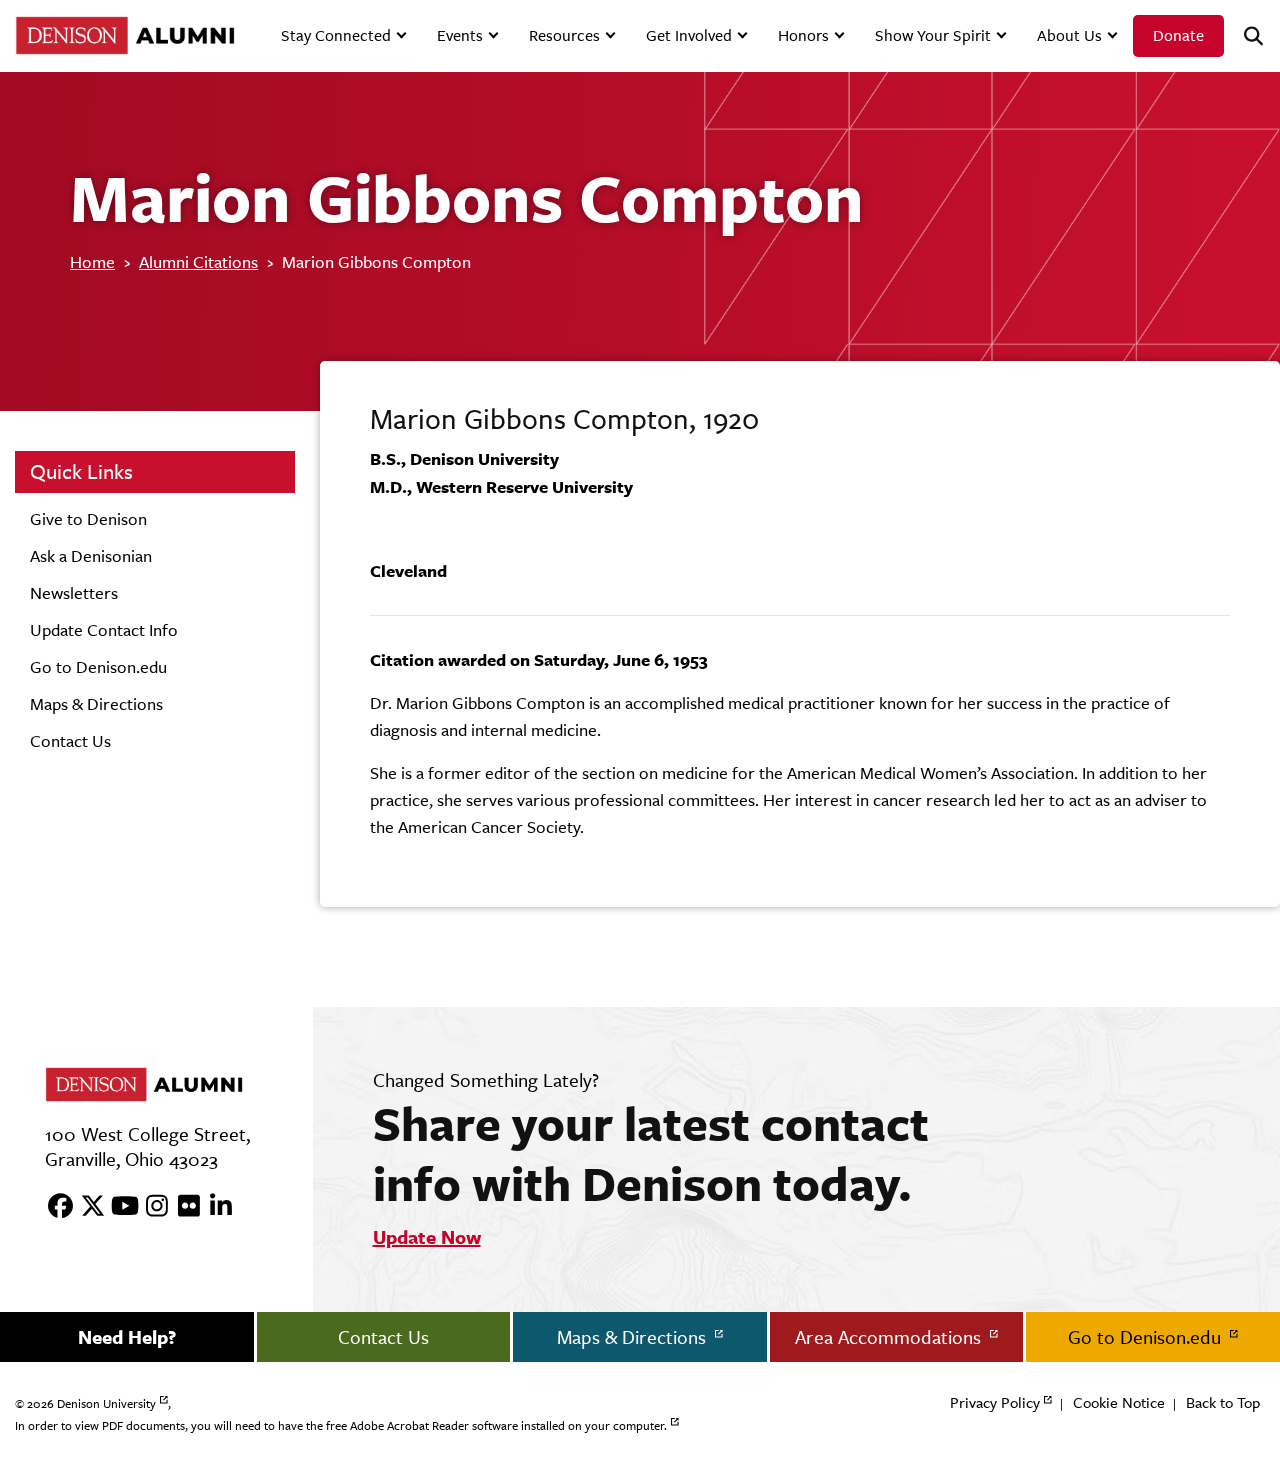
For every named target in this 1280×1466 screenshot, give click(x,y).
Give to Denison (88, 519)
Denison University (106, 1404)
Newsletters (74, 593)
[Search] (1245, 36)
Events (460, 35)
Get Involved (689, 35)
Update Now (427, 1237)
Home (92, 262)
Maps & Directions (96, 704)
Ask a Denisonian (91, 556)
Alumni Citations (198, 262)
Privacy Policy (995, 1402)
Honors (803, 35)
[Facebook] (54, 1207)
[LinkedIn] (214, 1207)
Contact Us (70, 741)
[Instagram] (150, 1207)
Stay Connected (336, 35)
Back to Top (1223, 1402)
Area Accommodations (890, 1337)
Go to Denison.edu (98, 667)
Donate (1178, 35)
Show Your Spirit (933, 35)
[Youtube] (118, 1207)
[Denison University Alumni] (122, 35)
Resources (564, 35)
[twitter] (86, 1207)
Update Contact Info (104, 630)
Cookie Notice (1119, 1402)
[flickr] (182, 1207)
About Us (1069, 35)
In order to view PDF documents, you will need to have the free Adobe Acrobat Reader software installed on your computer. (341, 1426)
